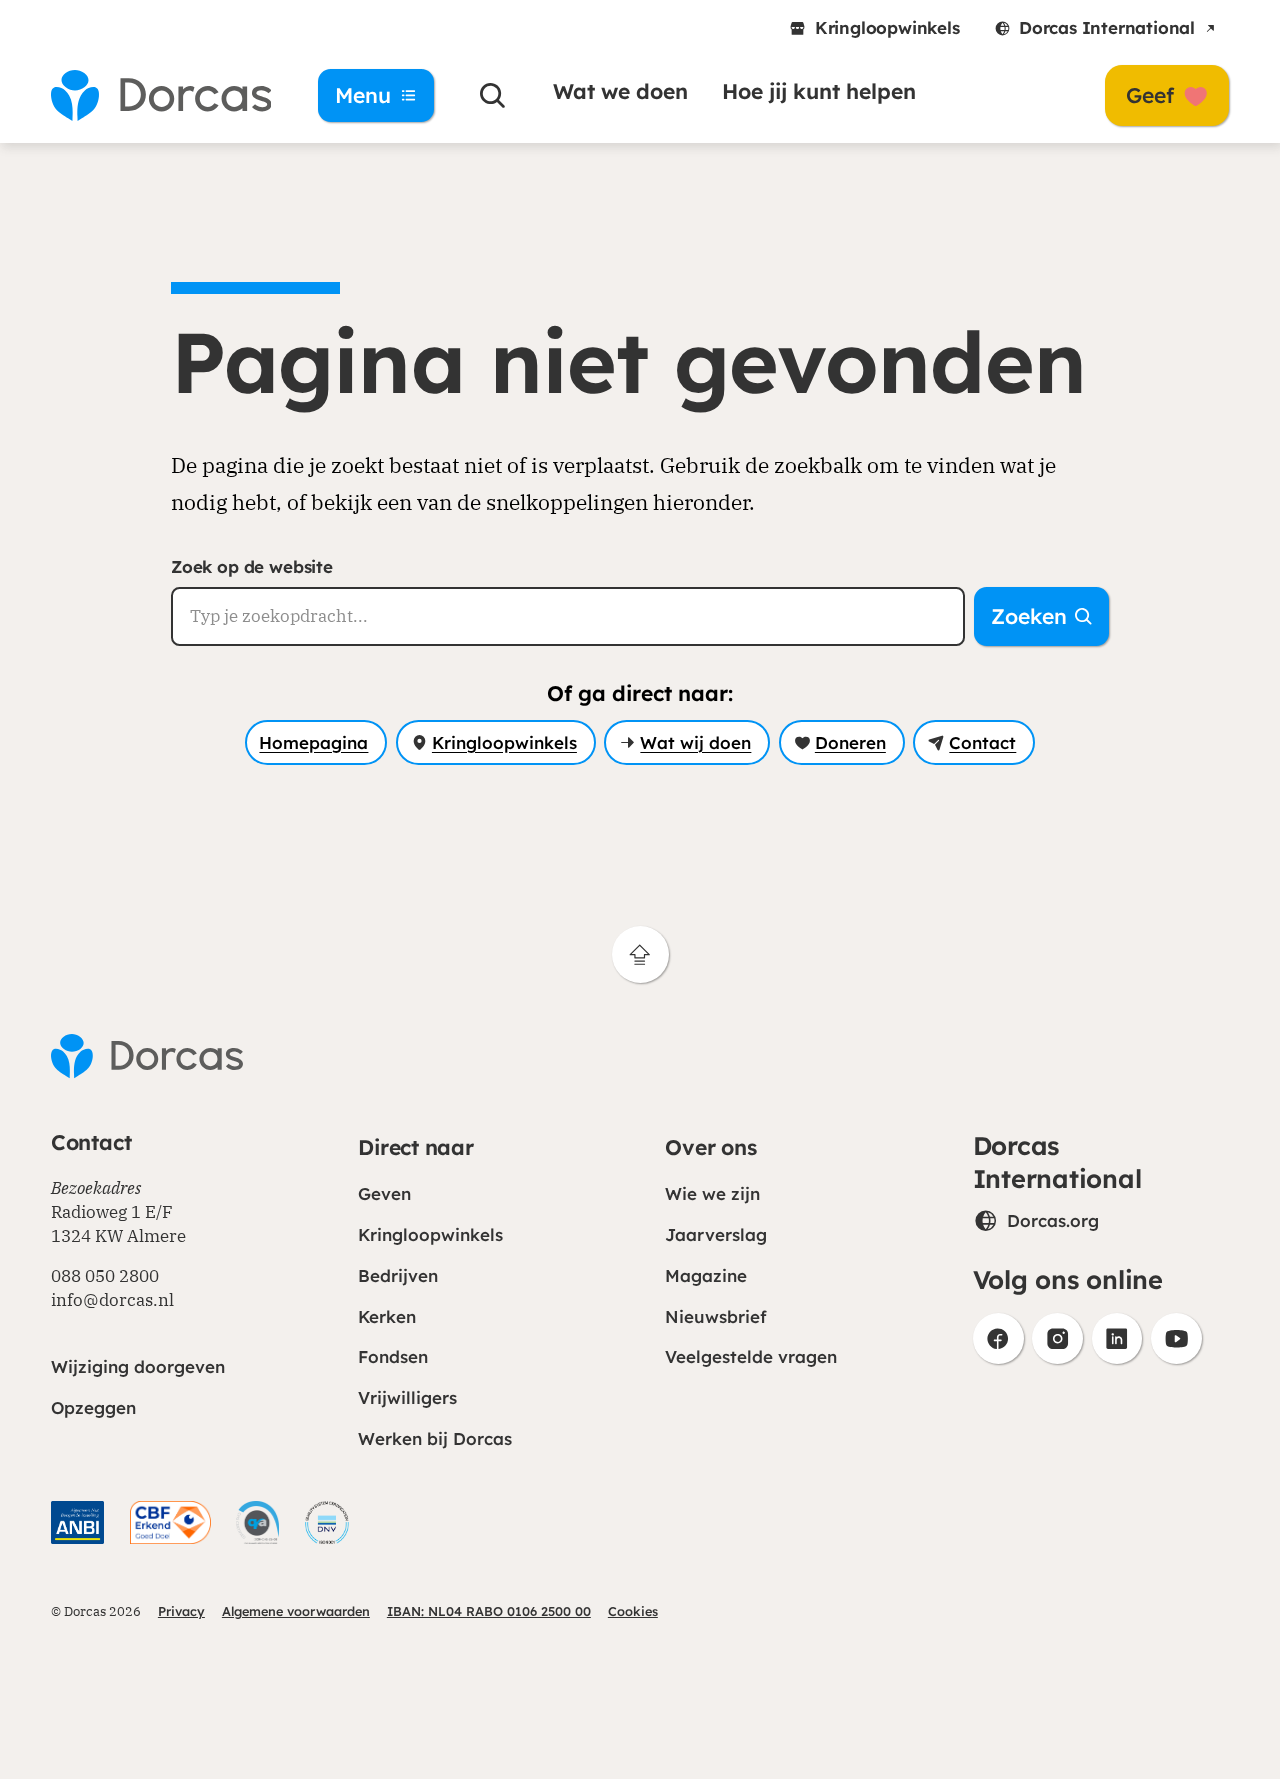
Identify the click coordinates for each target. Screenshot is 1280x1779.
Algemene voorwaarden (296, 1611)
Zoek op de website (252, 566)
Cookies (633, 1611)
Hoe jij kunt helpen (819, 91)
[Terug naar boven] (640, 954)
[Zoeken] (493, 95)
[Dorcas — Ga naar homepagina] (161, 95)
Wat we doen (620, 91)
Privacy (181, 1611)
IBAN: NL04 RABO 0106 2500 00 (489, 1611)
